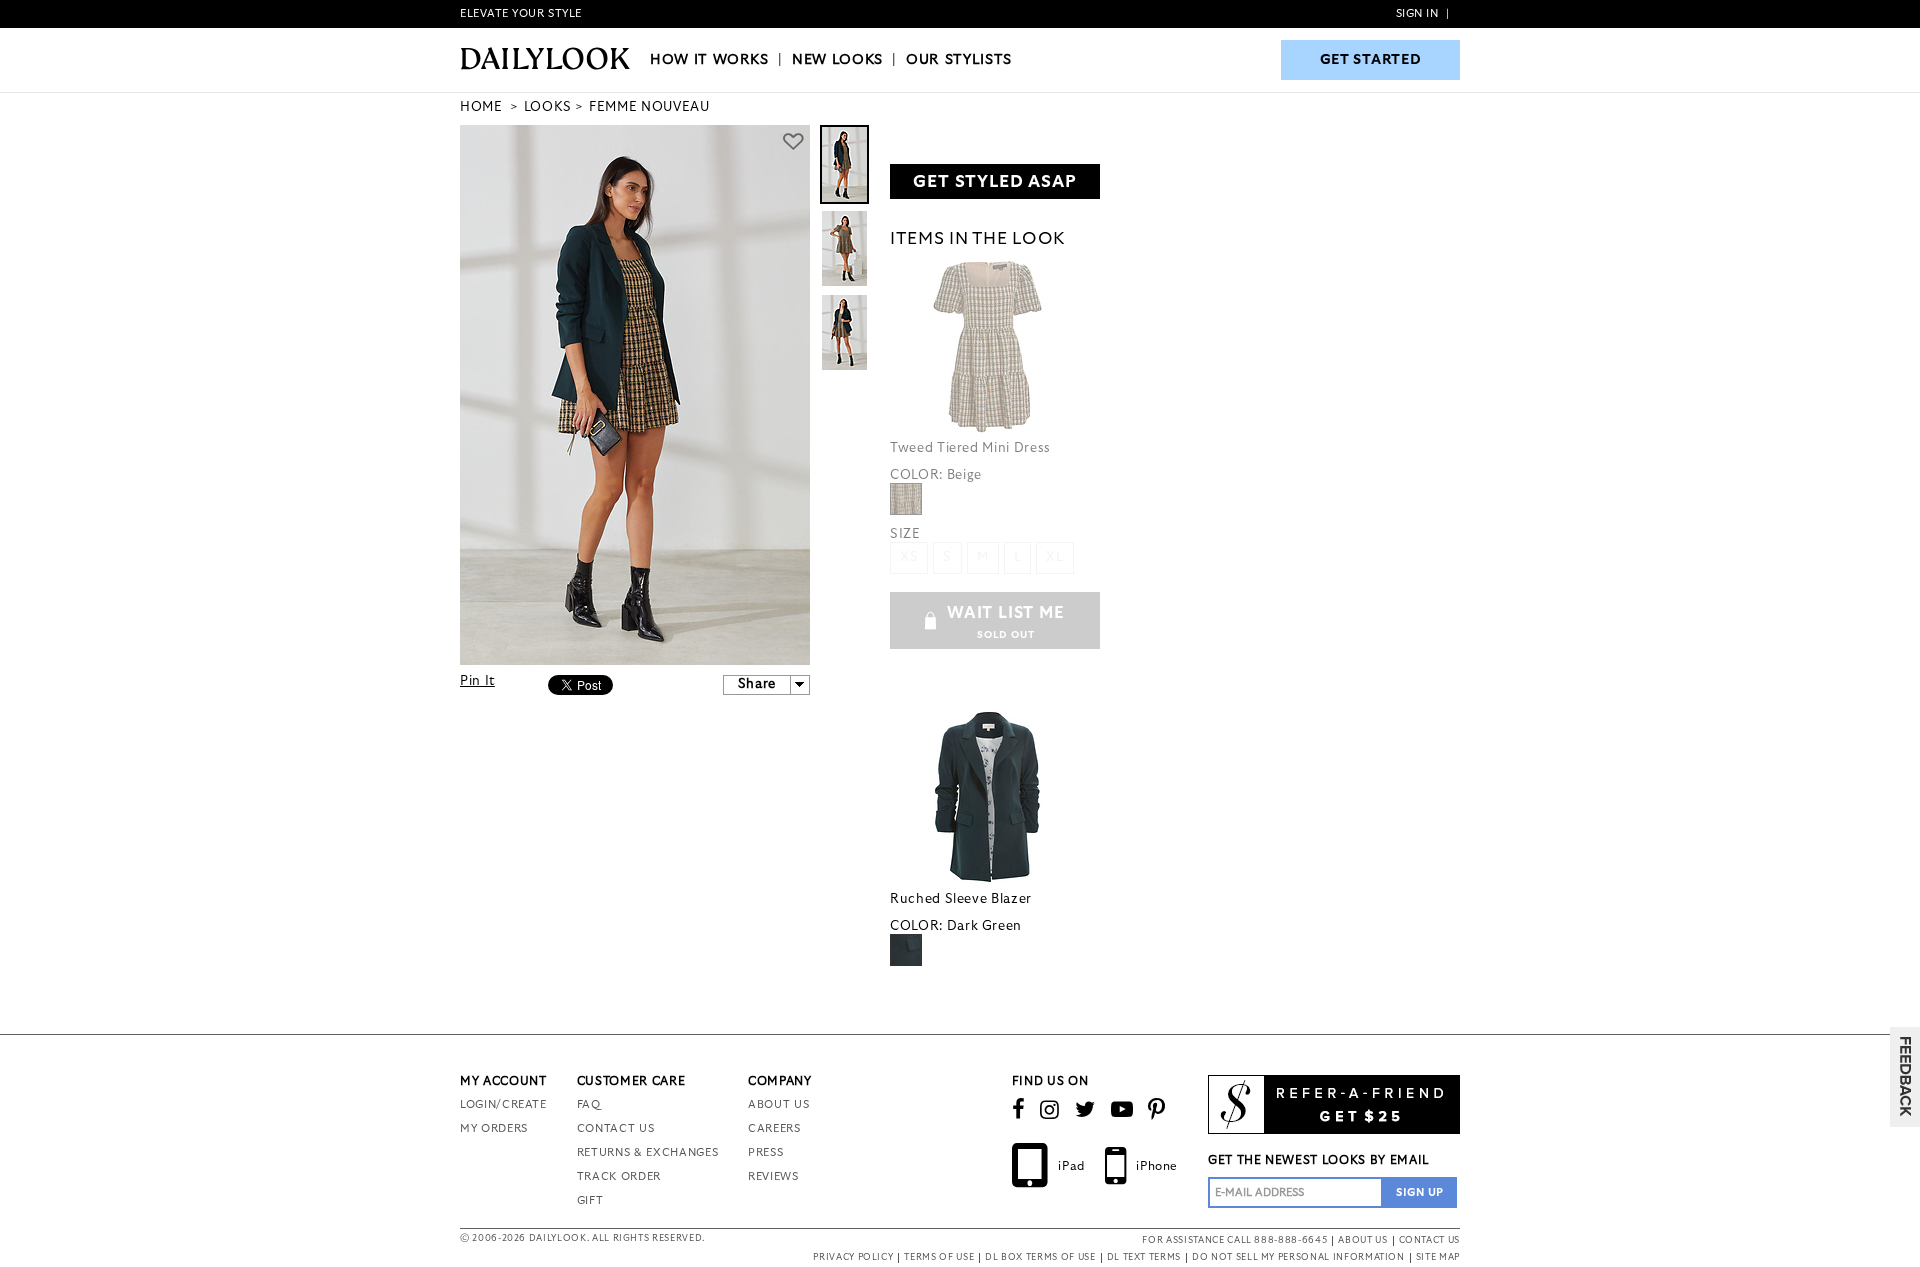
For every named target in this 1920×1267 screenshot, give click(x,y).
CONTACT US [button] (1430, 1240)
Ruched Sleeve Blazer (961, 899)
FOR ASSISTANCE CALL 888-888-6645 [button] (1234, 1240)
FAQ (589, 1104)
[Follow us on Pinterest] (1157, 1110)
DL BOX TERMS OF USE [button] (1040, 1257)
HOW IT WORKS (709, 60)
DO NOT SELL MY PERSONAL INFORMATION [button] (1298, 1257)
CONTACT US (616, 1128)
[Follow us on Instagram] (1050, 1110)
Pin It (477, 681)
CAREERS (774, 1128)
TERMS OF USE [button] (939, 1257)
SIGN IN (1417, 13)
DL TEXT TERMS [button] (1144, 1257)
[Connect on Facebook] (1019, 1110)
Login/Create (503, 1104)
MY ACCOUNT (503, 1081)
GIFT (590, 1200)
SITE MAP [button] (1438, 1257)
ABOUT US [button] (1362, 1240)
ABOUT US (778, 1104)
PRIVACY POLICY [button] (853, 1257)
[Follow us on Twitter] (1085, 1110)
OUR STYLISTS (959, 60)
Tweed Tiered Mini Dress (970, 448)
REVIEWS (773, 1176)
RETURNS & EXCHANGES (647, 1152)
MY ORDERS (494, 1128)
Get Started (1371, 60)
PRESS (765, 1152)
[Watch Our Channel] (1122, 1110)
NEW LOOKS (837, 60)
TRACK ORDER (619, 1176)
